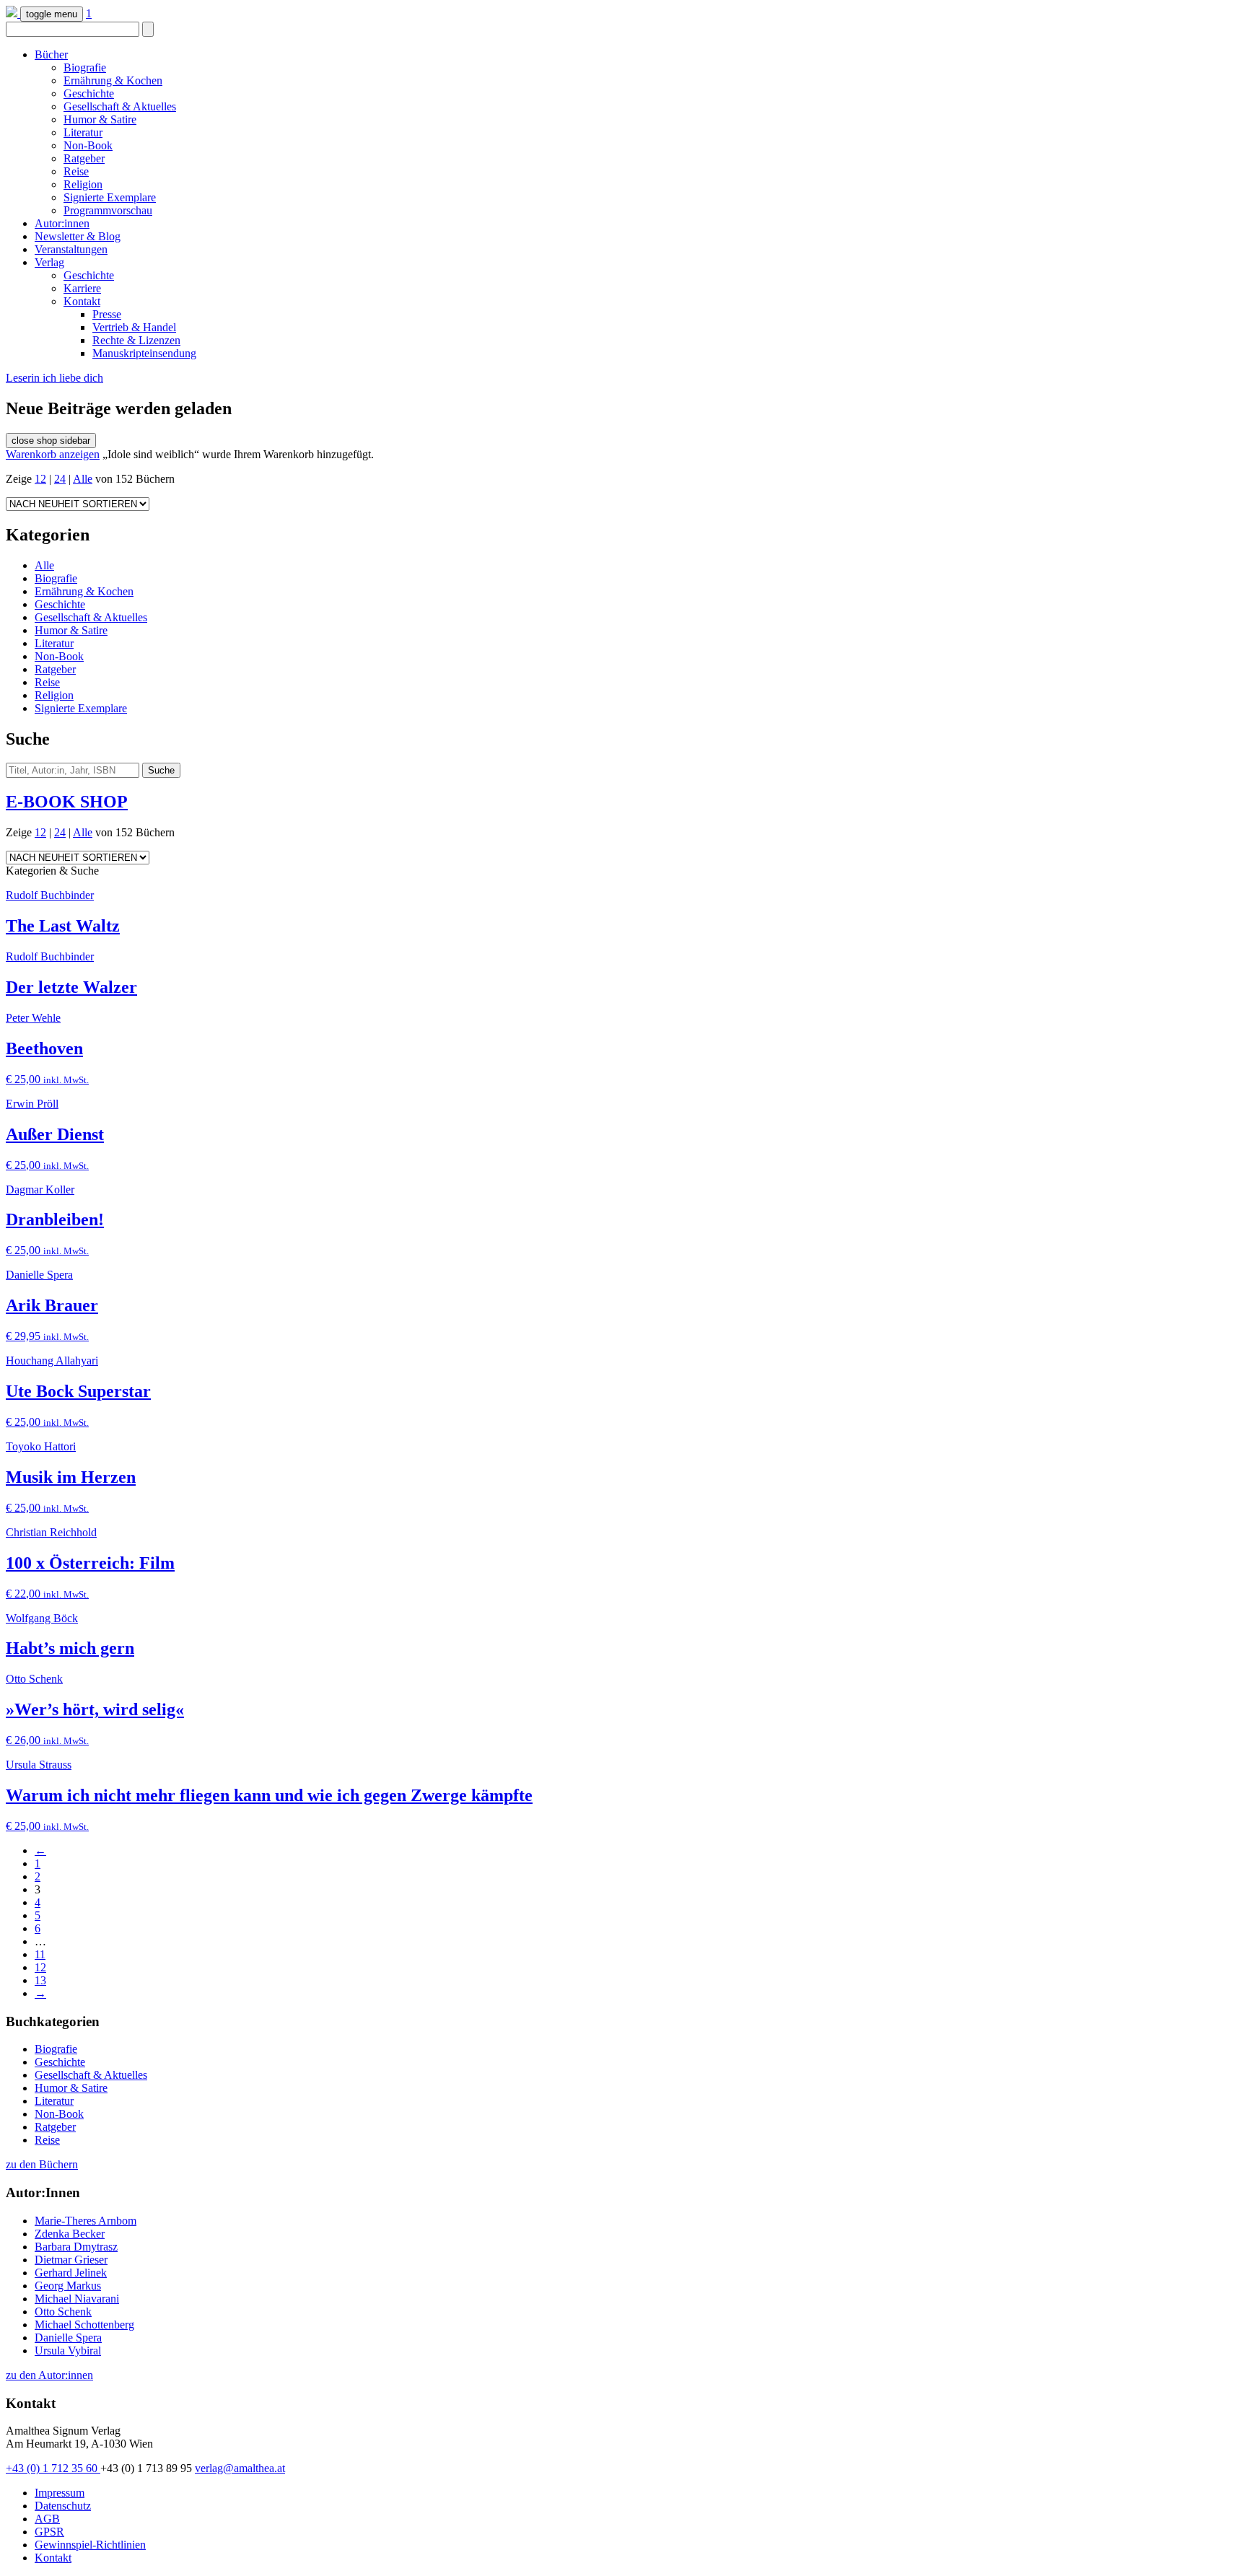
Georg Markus (68, 2286)
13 (40, 1980)
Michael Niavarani (77, 2299)
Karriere (82, 288)
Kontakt (82, 301)
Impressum (60, 2493)
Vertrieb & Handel (134, 327)
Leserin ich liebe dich (54, 378)
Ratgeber (84, 158)
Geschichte (89, 93)
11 (40, 1954)
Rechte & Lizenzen (136, 340)
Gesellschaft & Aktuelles (120, 106)
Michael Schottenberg (84, 2325)
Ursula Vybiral (68, 2351)
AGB (47, 2519)
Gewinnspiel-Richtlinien (90, 2545)
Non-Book (88, 145)
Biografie (85, 67)
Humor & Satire (100, 119)
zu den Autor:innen (49, 2375)
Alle (83, 479)
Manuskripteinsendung (144, 353)
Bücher (51, 54)
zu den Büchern (42, 2164)
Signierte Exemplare (110, 197)
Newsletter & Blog (78, 236)
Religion (83, 184)
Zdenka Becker (70, 2234)
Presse (107, 314)
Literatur (83, 132)
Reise (76, 171)
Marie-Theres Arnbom (86, 2221)
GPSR (49, 2532)
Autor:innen (62, 223)
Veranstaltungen (71, 249)
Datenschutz (63, 2506)
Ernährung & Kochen (113, 80)
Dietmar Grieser (71, 2260)
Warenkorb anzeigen (53, 454)
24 (60, 479)
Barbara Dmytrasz (76, 2247)
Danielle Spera (68, 2338)
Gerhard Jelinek (71, 2273)
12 (40, 479)
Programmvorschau (108, 210)
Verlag (49, 262)
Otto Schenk (63, 2312)
